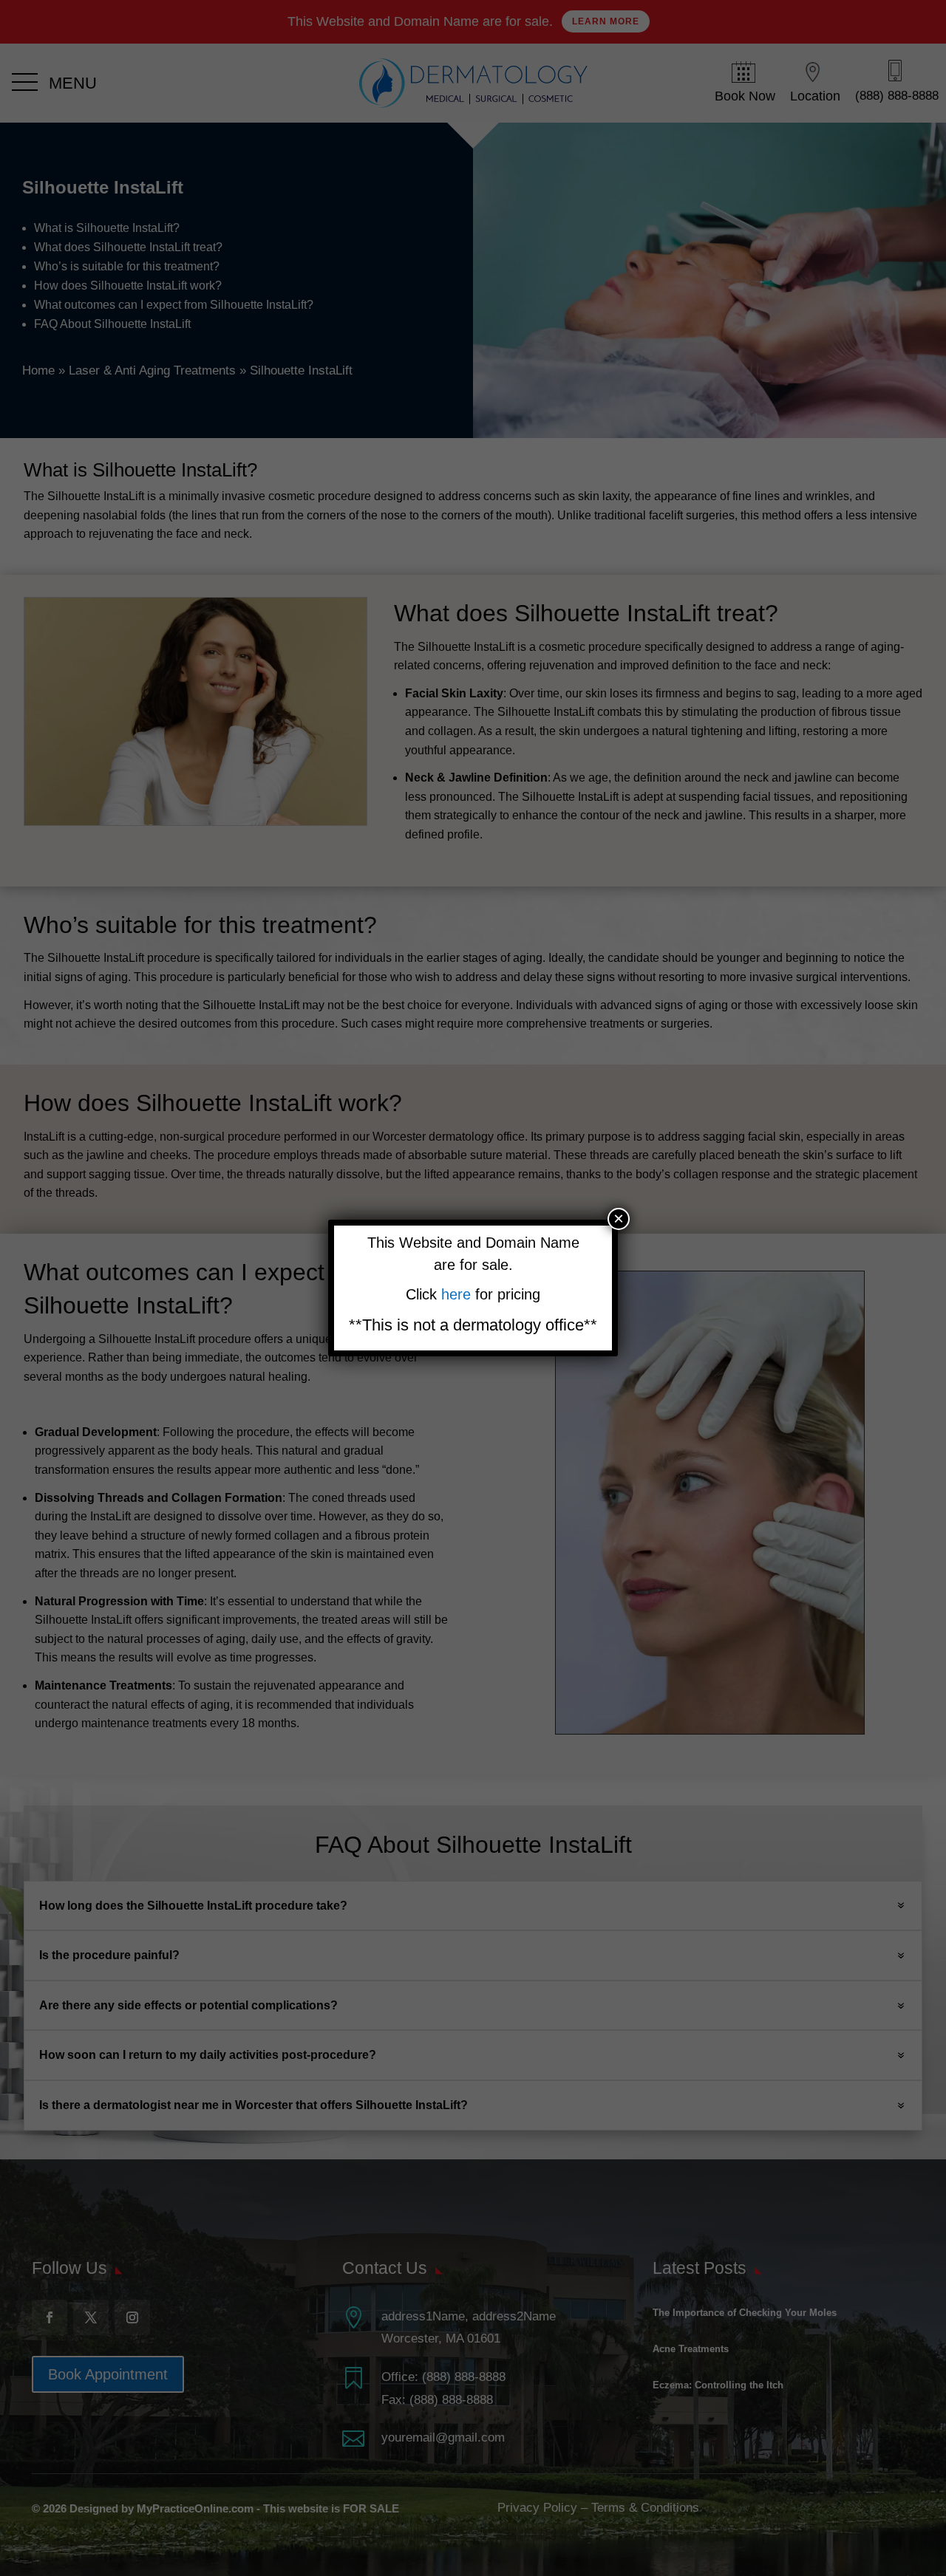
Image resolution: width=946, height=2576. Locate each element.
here (458, 1294)
